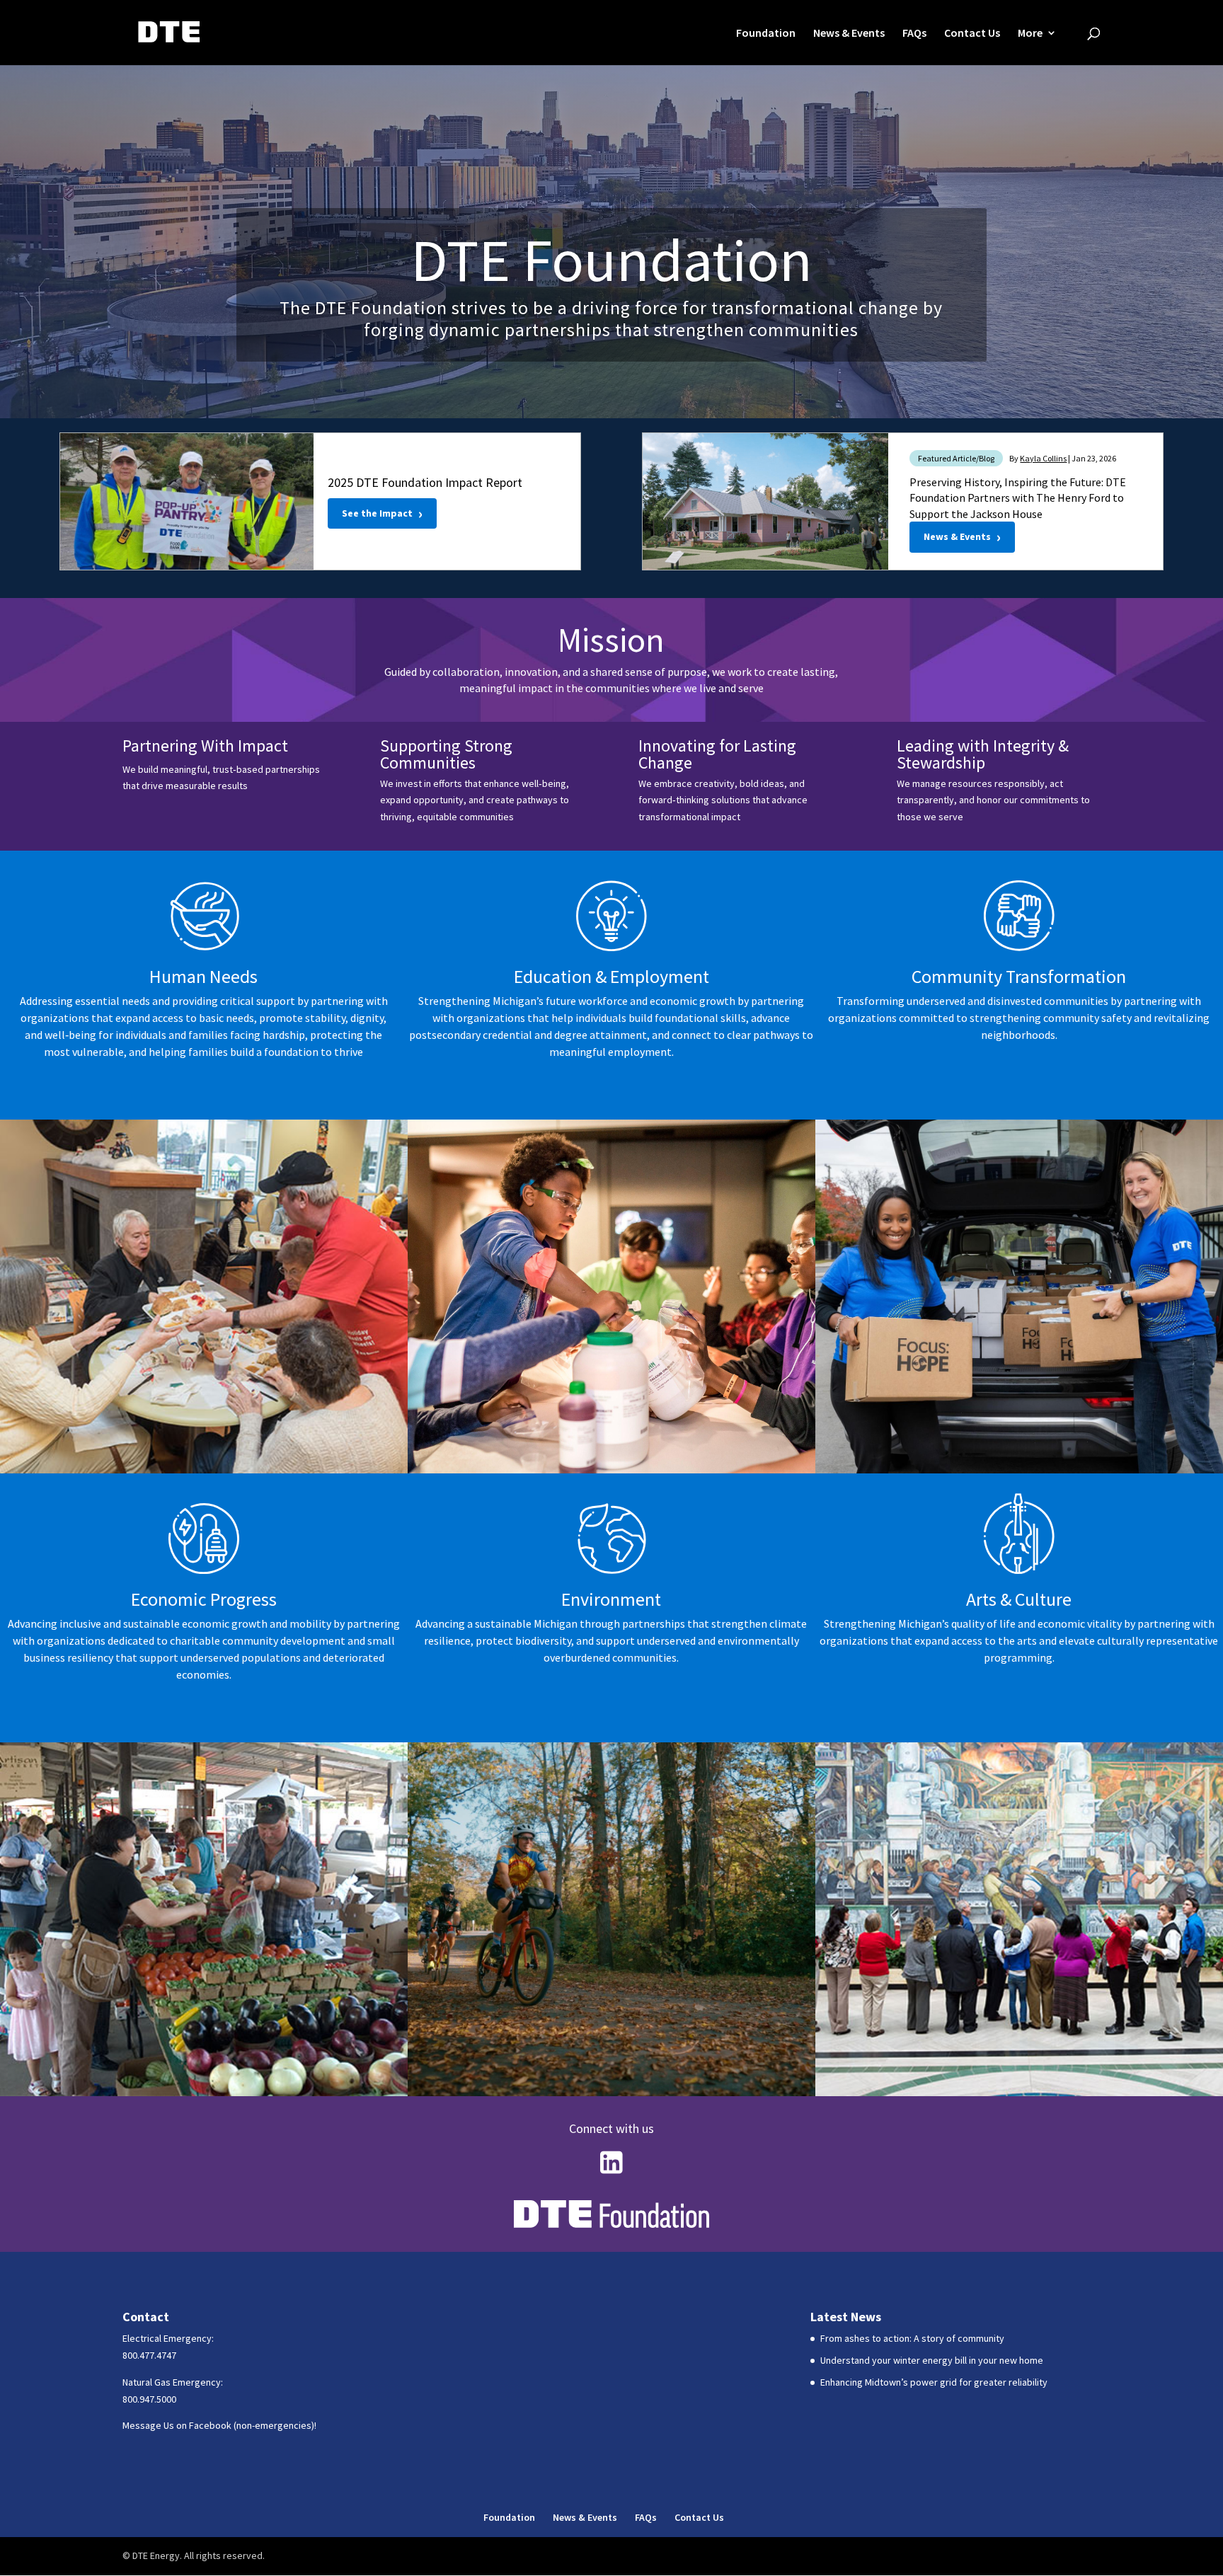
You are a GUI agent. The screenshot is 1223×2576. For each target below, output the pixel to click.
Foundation (766, 34)
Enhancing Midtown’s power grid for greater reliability (934, 2382)
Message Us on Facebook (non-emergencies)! (219, 2425)
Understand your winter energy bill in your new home (932, 2360)
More (1030, 34)
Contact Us (972, 34)
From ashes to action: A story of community (912, 2338)
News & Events (849, 34)
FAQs (914, 34)
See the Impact (382, 513)
